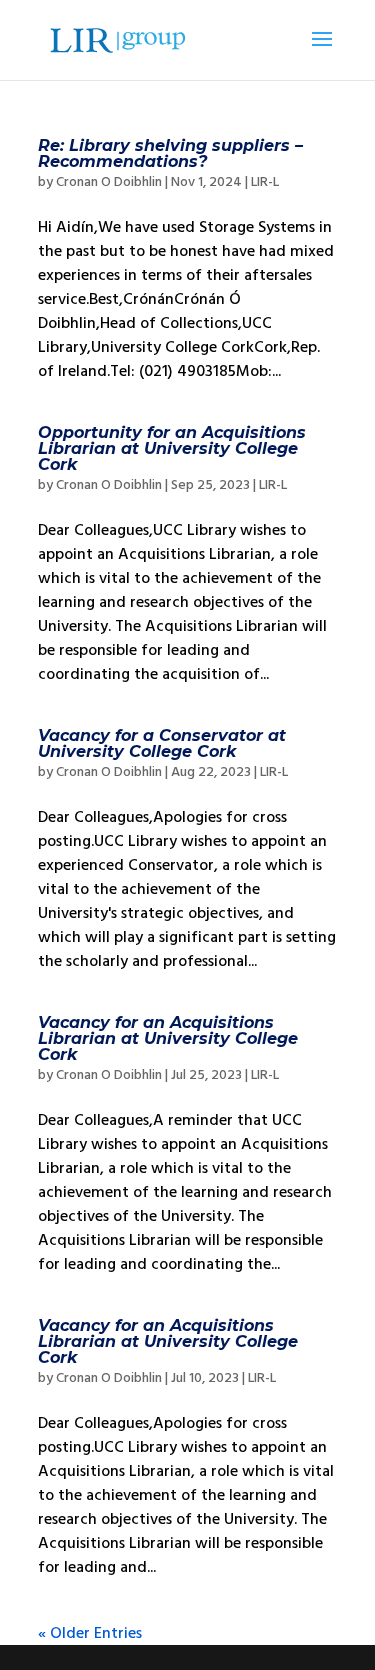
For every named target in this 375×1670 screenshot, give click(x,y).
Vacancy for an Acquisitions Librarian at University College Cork (168, 1038)
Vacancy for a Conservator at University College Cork (162, 743)
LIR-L (265, 182)
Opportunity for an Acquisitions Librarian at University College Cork (172, 448)
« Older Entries (90, 1633)
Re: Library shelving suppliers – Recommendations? (170, 153)
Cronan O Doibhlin (109, 182)
